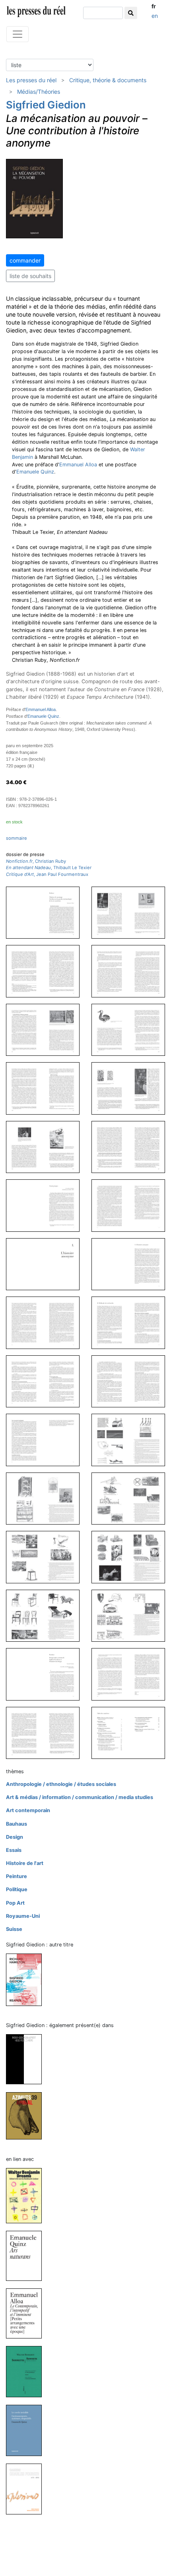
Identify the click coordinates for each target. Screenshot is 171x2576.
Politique (17, 1889)
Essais (14, 1850)
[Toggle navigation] (17, 34)
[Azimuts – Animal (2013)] (27, 2115)
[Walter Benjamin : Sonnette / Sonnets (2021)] (27, 2371)
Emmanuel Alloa (78, 465)
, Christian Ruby (36, 861)
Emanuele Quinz (35, 472)
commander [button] (25, 260)
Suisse (14, 1929)
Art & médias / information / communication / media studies (80, 1797)
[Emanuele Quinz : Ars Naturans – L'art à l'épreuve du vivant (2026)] (27, 2256)
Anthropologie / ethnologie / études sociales (61, 1784)
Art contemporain (28, 1810)
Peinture (17, 1876)
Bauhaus (17, 1824)
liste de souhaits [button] (30, 276)
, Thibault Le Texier (49, 868)
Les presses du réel (31, 80)
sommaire (17, 838)
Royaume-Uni (23, 1916)
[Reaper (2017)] (27, 1979)
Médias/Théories (39, 92)
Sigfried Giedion (46, 105)
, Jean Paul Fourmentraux (47, 874)
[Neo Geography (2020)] (27, 2059)
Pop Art (15, 1903)
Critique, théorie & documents (108, 80)
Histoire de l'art (25, 1863)
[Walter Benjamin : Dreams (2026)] (27, 2195)
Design (15, 1837)
